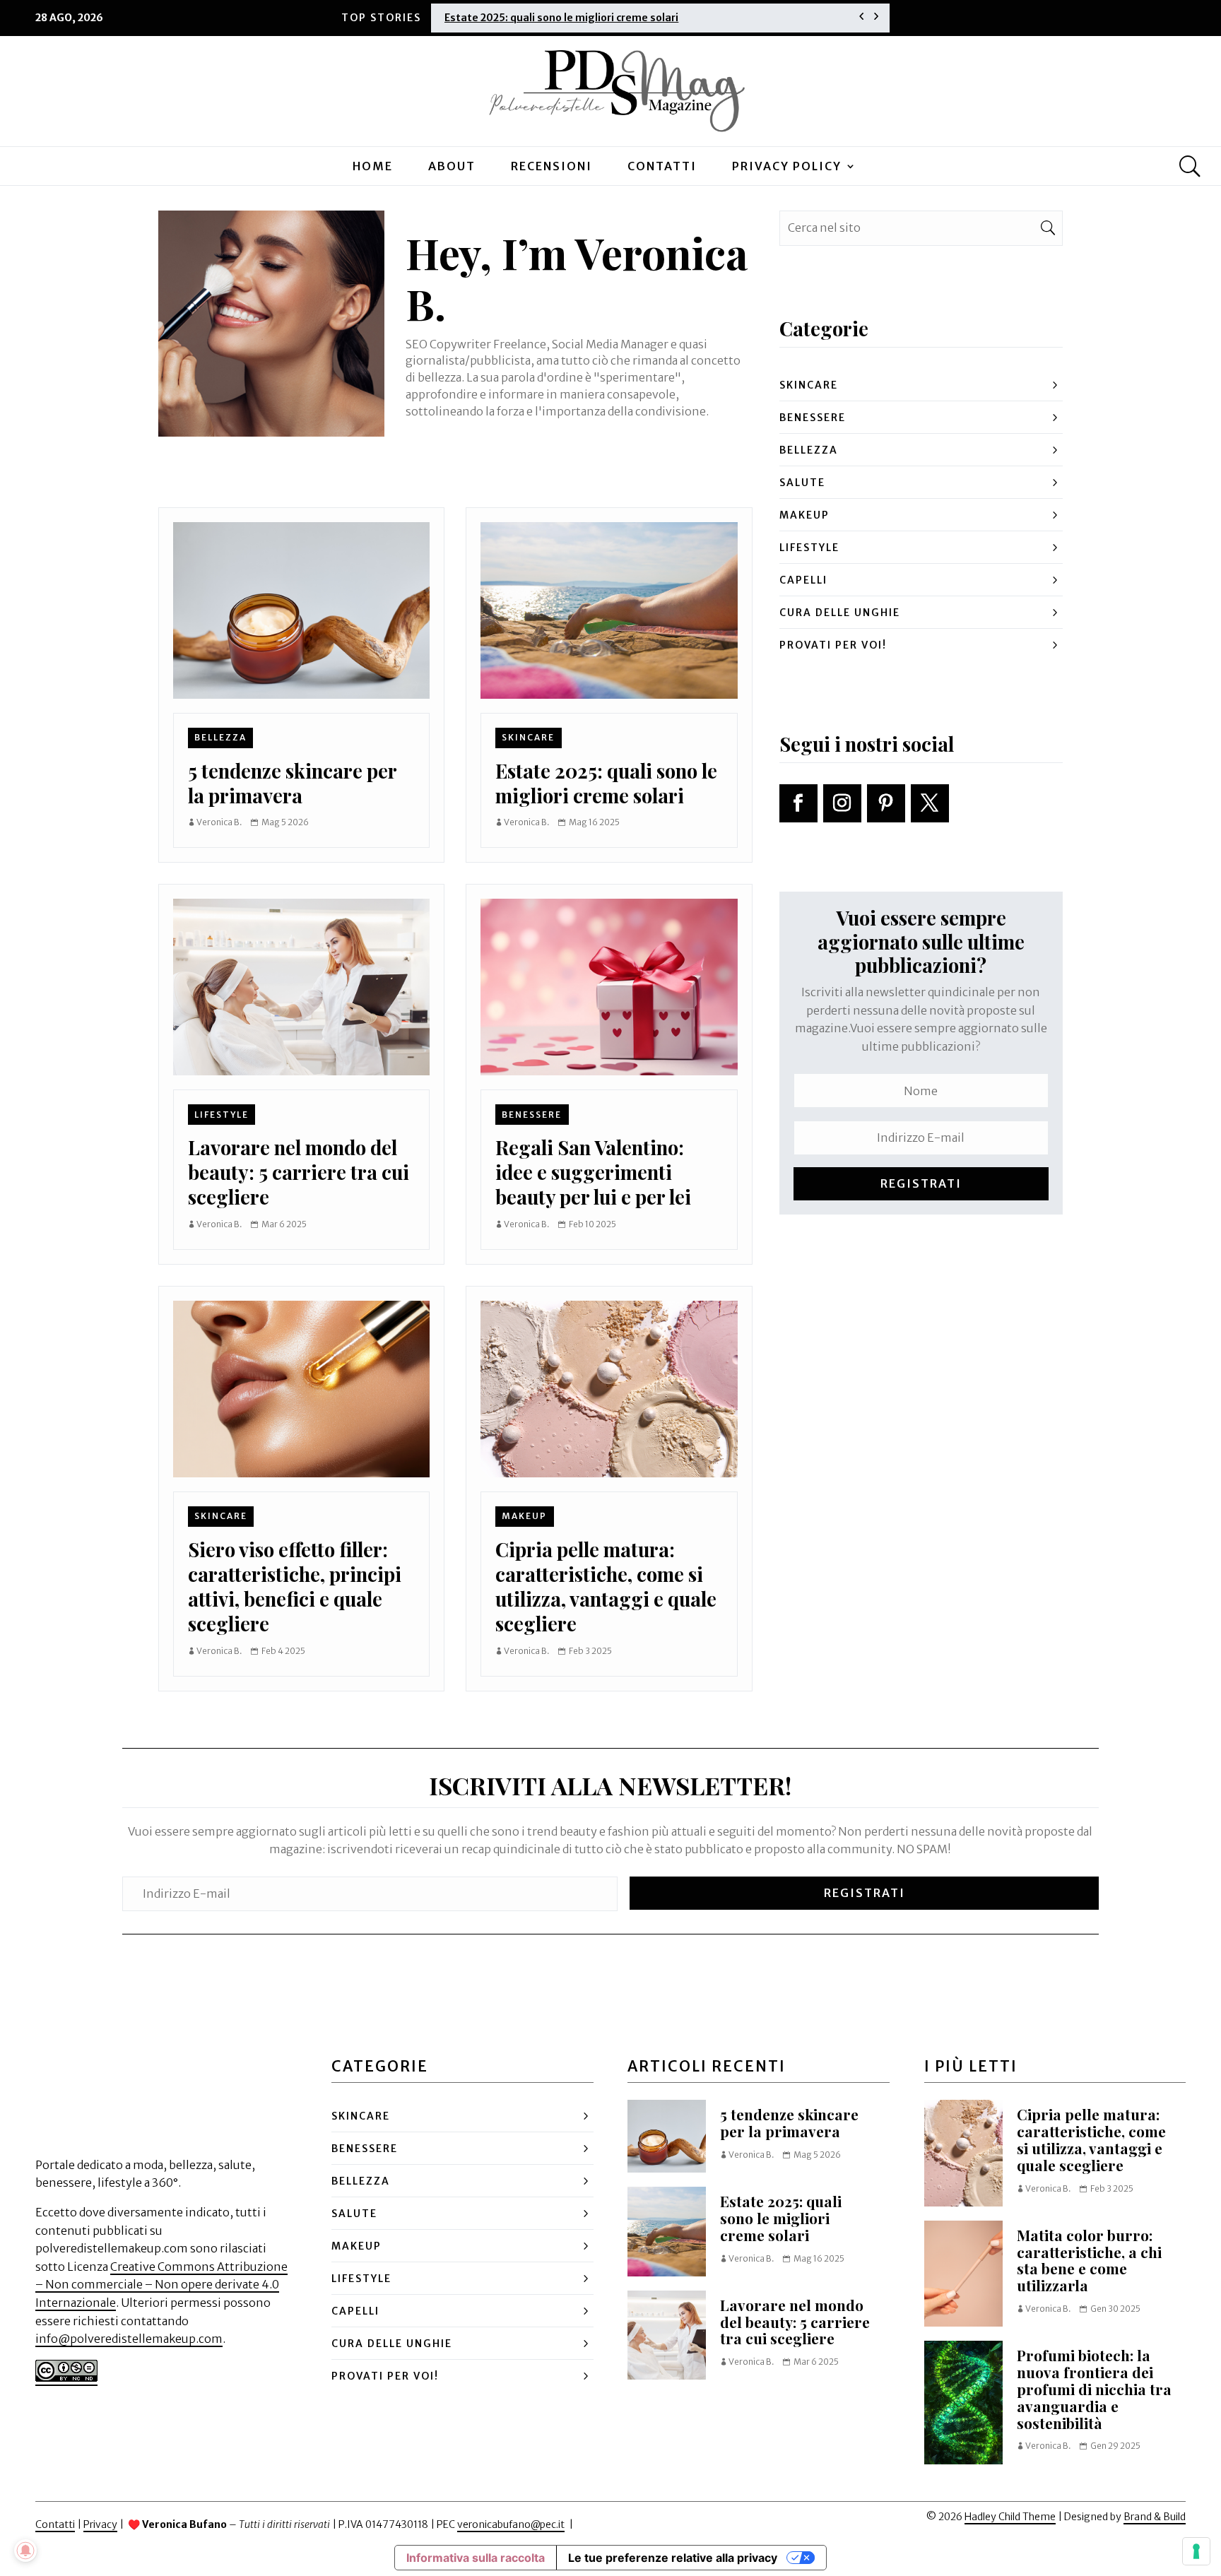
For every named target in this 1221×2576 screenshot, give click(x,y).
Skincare (528, 737)
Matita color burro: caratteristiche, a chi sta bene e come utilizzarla (1089, 2260)
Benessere (532, 1115)
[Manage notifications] (25, 2551)
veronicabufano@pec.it (511, 2524)
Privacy (100, 2524)
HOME (373, 166)
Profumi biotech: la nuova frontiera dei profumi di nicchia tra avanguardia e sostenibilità (1094, 2389)
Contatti (662, 166)
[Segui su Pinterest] (886, 803)
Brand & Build (1155, 2517)
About (452, 166)
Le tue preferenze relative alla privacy (673, 2558)
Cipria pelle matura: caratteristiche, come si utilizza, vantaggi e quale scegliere (606, 1587)
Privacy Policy (787, 166)
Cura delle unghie (840, 613)
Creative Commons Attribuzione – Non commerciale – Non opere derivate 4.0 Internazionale (161, 2285)
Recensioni (551, 166)
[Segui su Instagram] (842, 803)
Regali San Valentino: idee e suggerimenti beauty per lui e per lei (593, 1172)
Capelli (803, 580)
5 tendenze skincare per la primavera (292, 783)
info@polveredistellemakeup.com (129, 2339)
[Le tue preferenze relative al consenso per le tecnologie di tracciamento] (1196, 2551)
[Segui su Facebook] (798, 803)
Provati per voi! (833, 645)
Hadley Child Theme (1010, 2517)
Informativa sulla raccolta (476, 2558)
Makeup (524, 1516)
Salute (802, 483)
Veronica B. (219, 822)
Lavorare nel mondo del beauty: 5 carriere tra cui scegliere (299, 1172)
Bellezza (220, 737)
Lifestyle (222, 1115)
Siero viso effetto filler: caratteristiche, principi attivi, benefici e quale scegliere (295, 1587)
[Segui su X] (930, 803)
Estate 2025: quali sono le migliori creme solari (561, 18)
